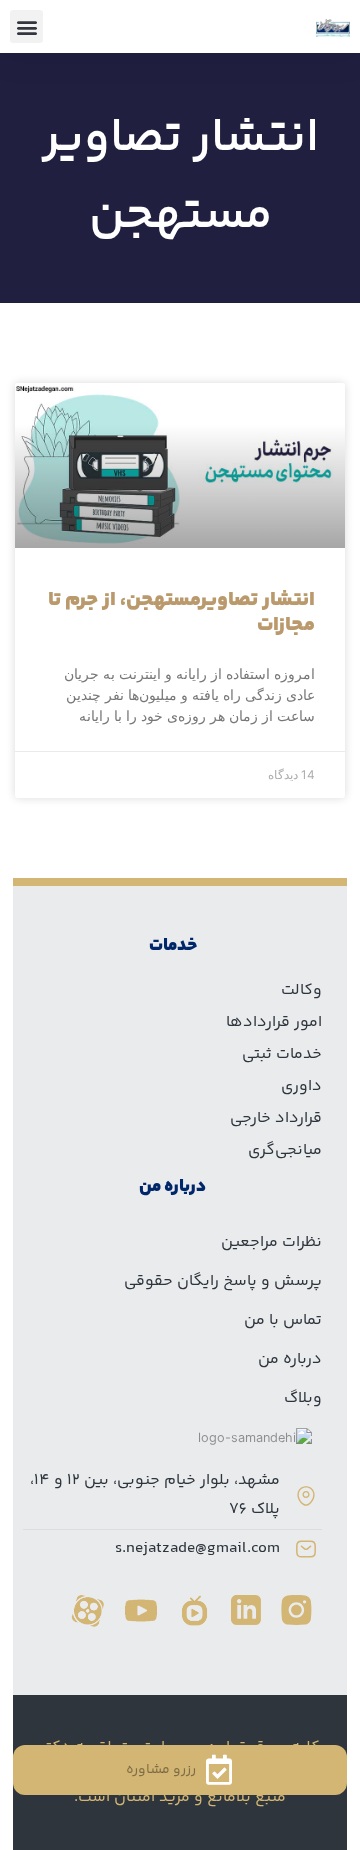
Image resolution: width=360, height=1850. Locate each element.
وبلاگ (303, 1398)
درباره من (290, 1359)
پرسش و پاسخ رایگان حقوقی (223, 1281)
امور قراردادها (274, 1022)
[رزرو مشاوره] (219, 1770)
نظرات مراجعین (271, 1242)
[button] (26, 26)
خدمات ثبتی (282, 1054)
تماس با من (283, 1320)
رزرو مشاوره (161, 1770)
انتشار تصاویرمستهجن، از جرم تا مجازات (181, 613)
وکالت (301, 990)
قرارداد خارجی (276, 1118)
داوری (301, 1086)
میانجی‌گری (285, 1150)
